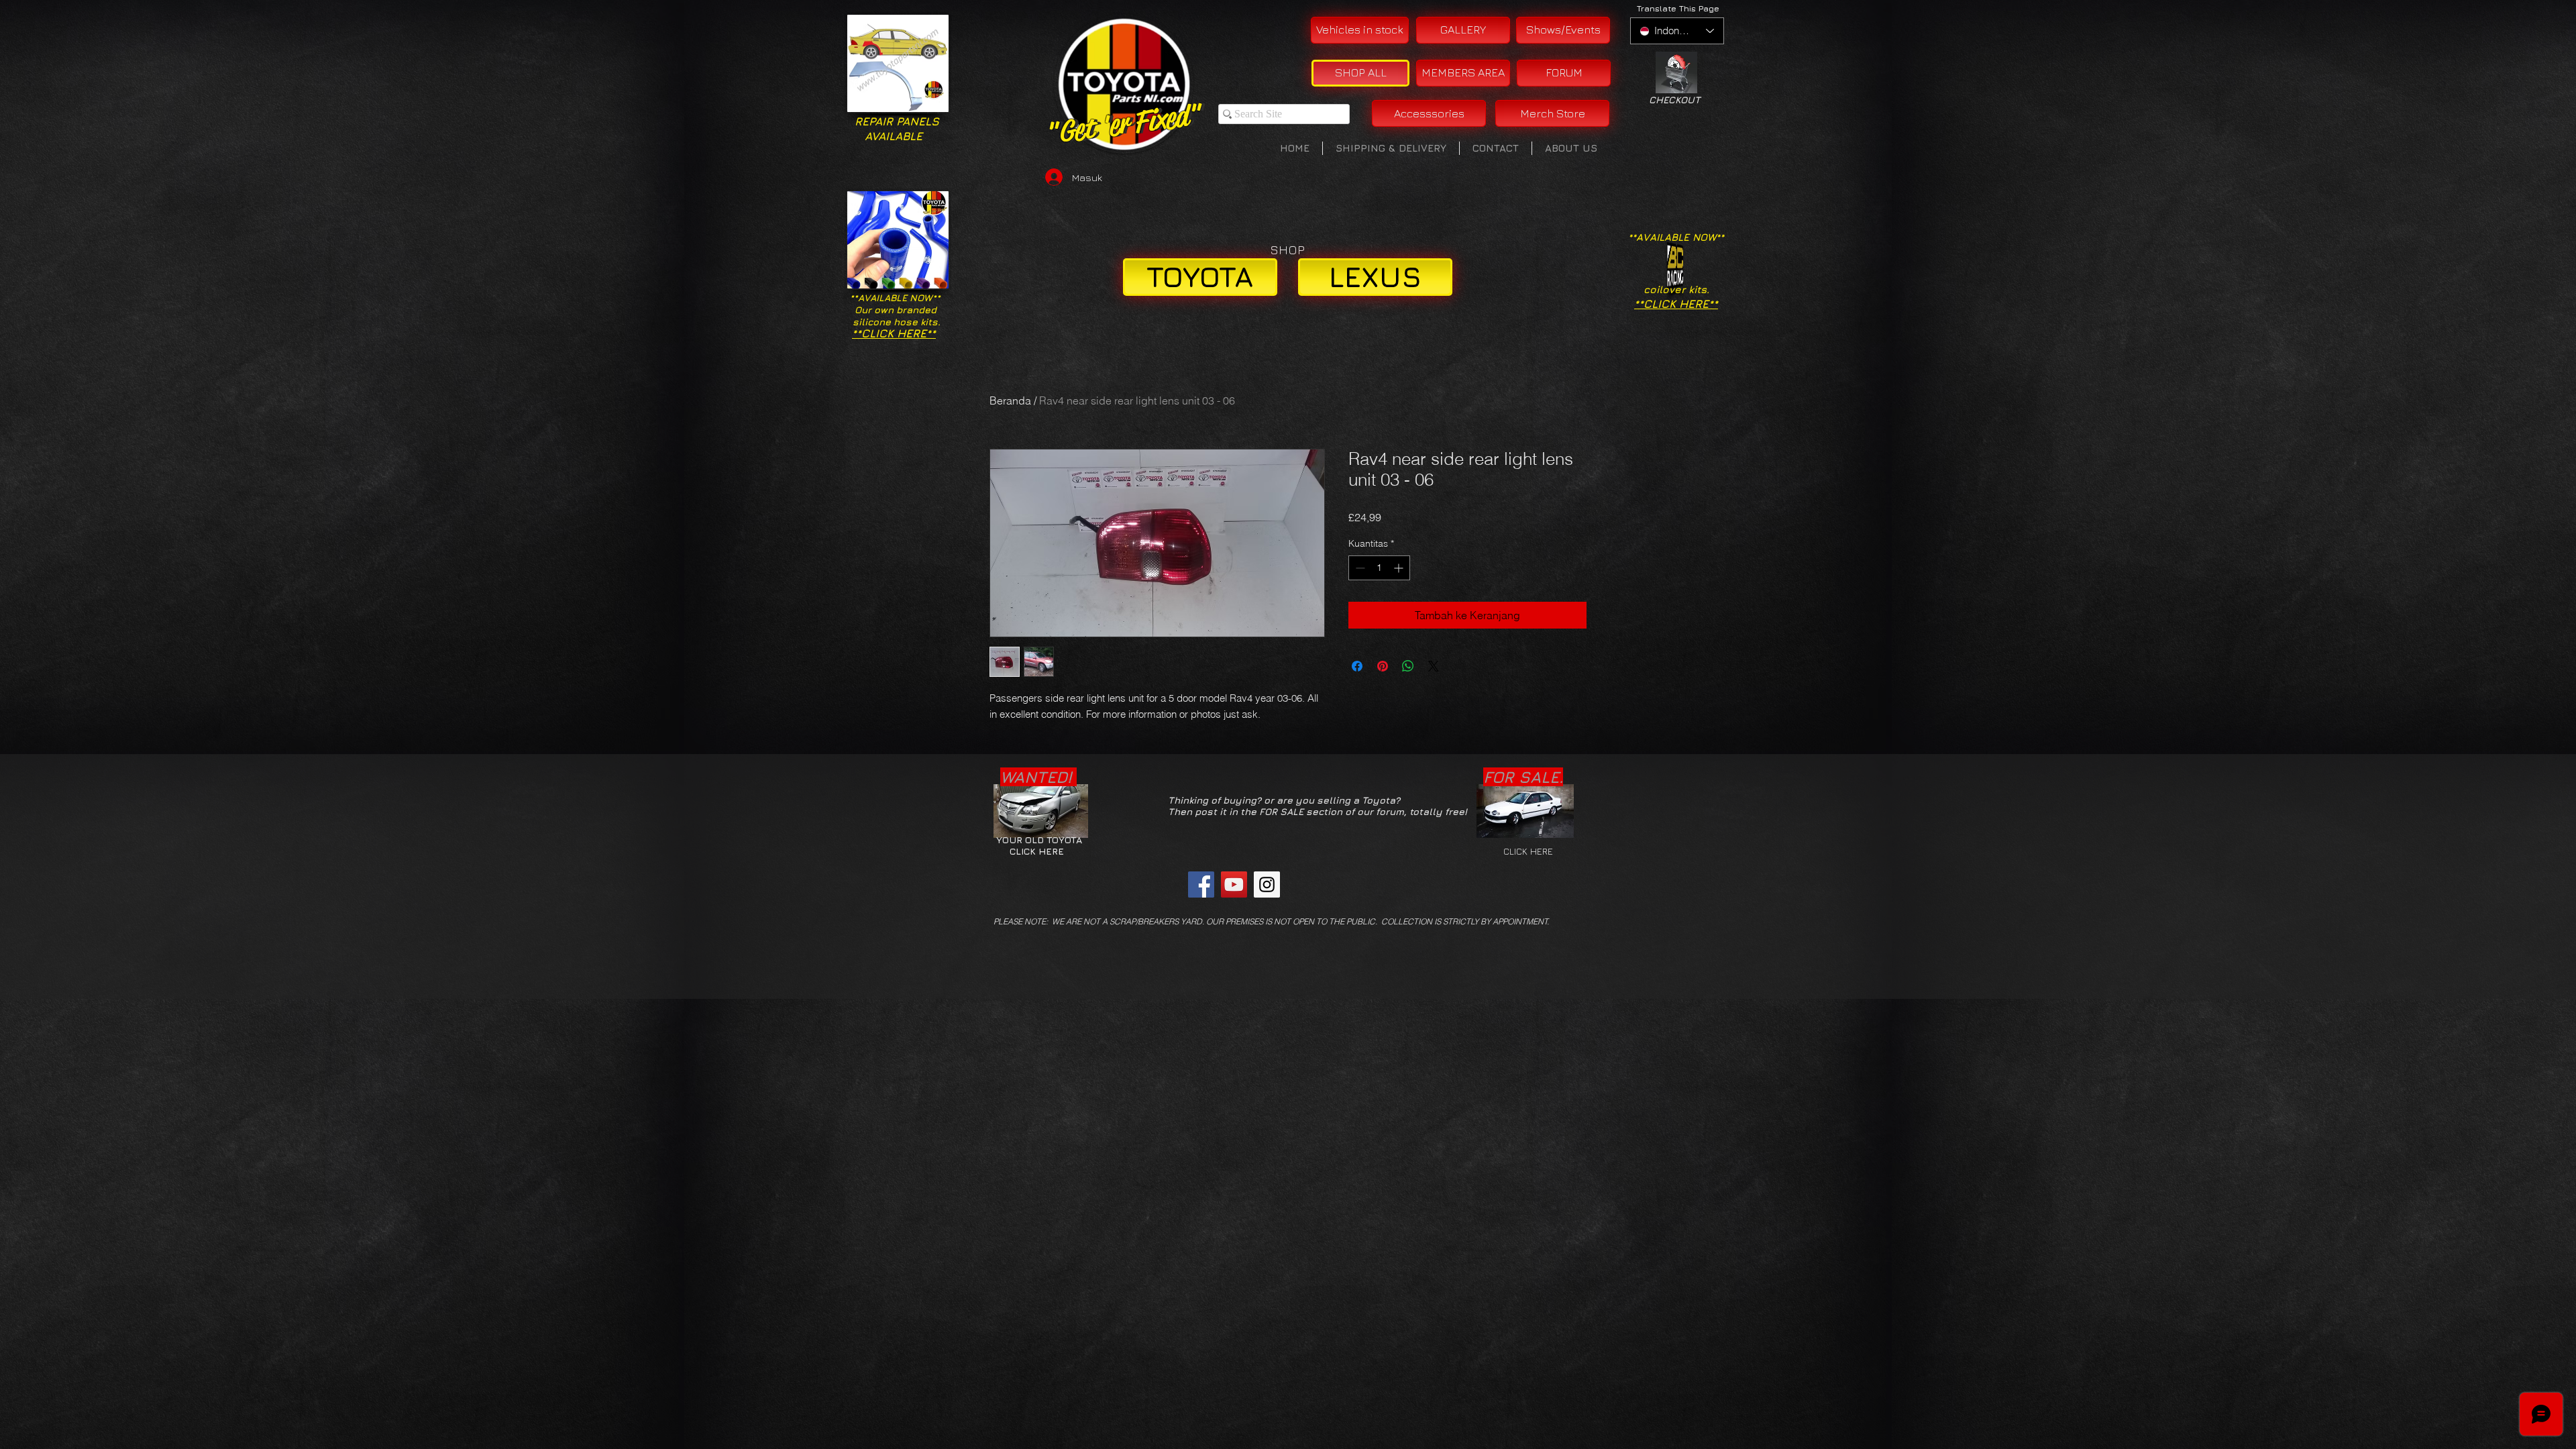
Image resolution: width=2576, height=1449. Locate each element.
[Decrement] (1359, 568)
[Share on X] (1434, 666)
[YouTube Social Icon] (1234, 884)
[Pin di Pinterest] (1383, 666)
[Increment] (1400, 568)
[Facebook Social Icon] (1201, 884)
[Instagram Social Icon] (1267, 884)
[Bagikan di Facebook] (1357, 666)
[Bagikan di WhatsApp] (1408, 666)
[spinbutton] (1379, 568)
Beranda (1010, 400)
